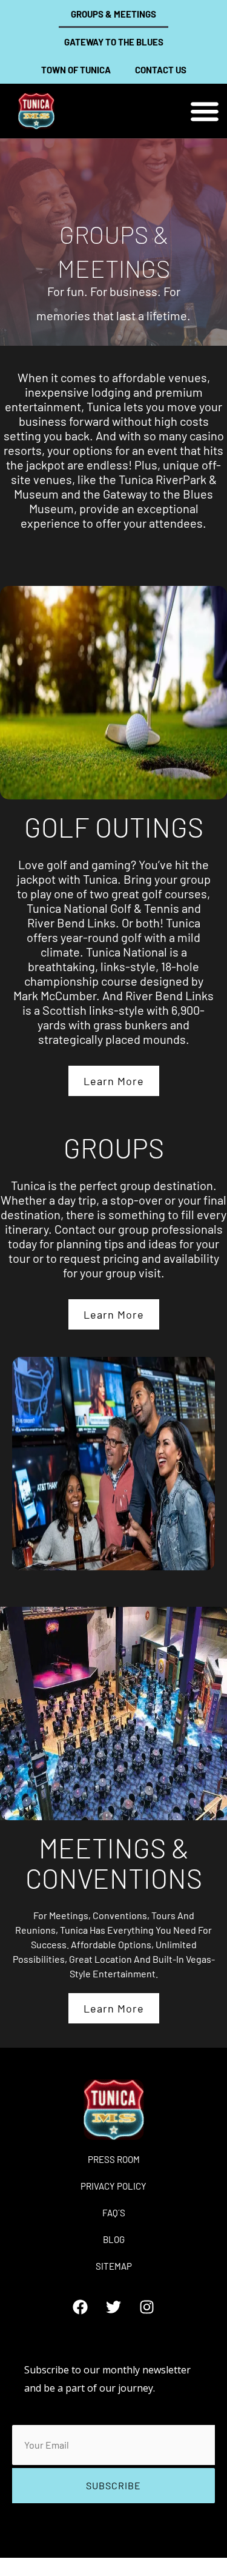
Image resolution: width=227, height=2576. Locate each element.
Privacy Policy (113, 2186)
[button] (204, 111)
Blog (114, 2239)
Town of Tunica (76, 70)
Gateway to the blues (114, 42)
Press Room (114, 2159)
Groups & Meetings (113, 14)
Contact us (161, 70)
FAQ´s (114, 2213)
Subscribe (113, 2485)
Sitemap (114, 2266)
